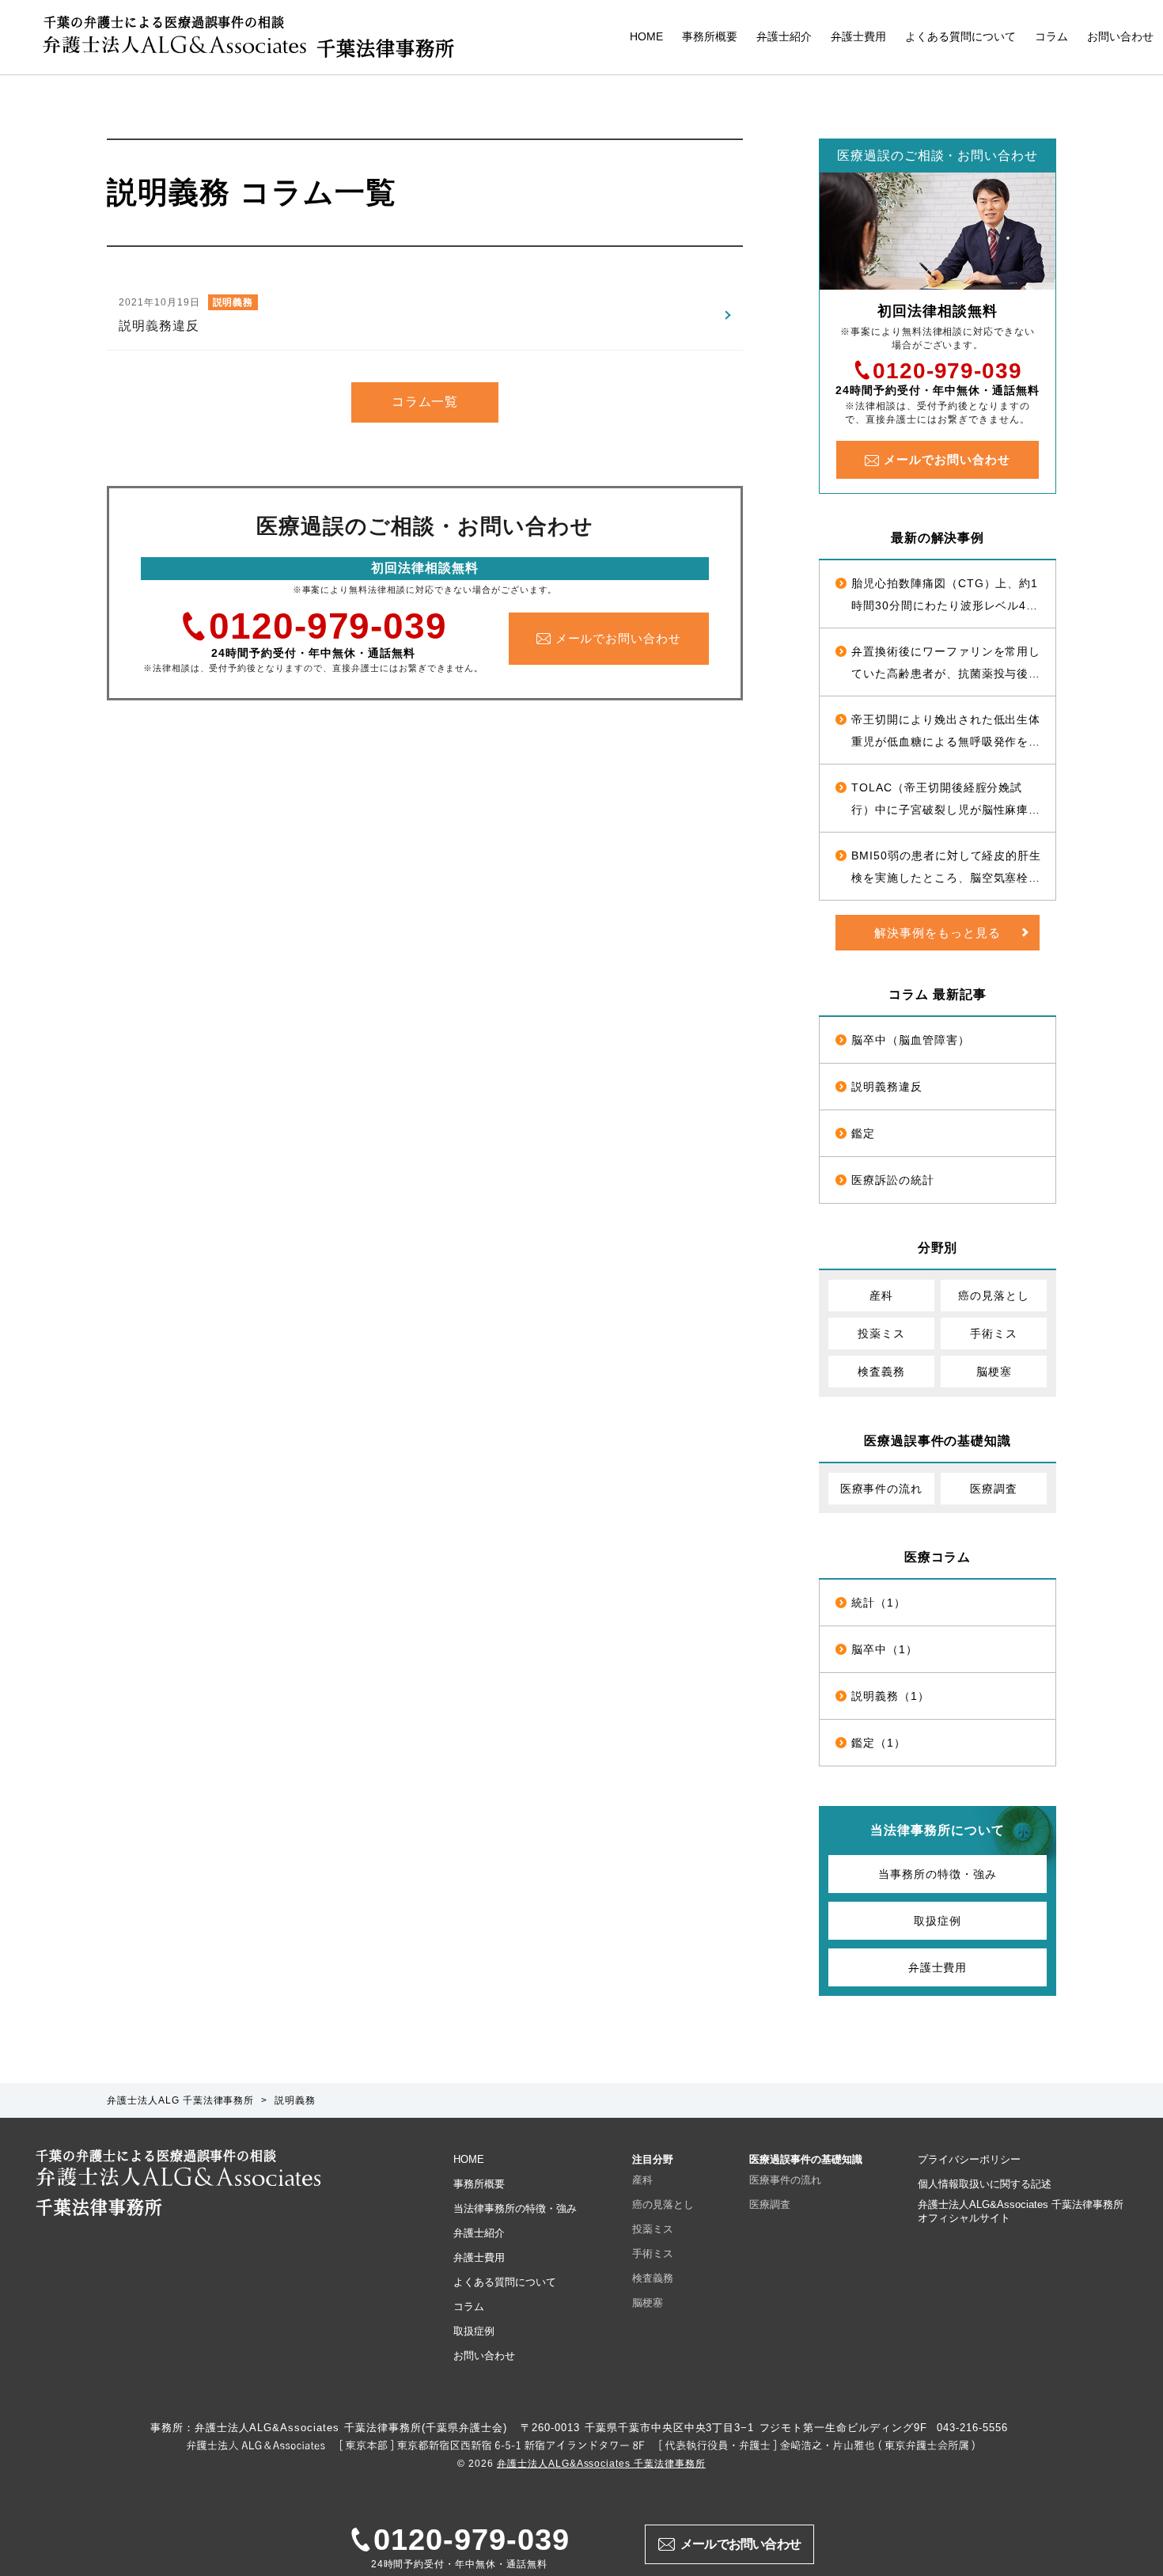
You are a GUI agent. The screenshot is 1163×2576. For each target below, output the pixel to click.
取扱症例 (938, 1921)
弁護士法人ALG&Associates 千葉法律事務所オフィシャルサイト (1021, 2211)
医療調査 (994, 1489)
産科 (881, 1296)
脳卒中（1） (885, 1649)
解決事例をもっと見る (938, 933)
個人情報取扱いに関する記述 (985, 2184)
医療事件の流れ (882, 1489)
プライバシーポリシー (969, 2159)
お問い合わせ (1120, 36)
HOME (646, 36)
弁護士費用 (858, 36)
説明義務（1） (890, 1696)
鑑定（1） (879, 1743)
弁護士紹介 (784, 36)
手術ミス (994, 1334)
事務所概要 (710, 36)
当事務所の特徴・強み (938, 1874)
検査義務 (881, 1371)
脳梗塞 (994, 1371)
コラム (1051, 36)
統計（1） (879, 1603)
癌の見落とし (994, 1296)
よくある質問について (960, 36)
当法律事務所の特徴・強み (515, 2208)
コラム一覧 (425, 402)
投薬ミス (881, 1334)
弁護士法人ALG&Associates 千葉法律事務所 (601, 2464)
